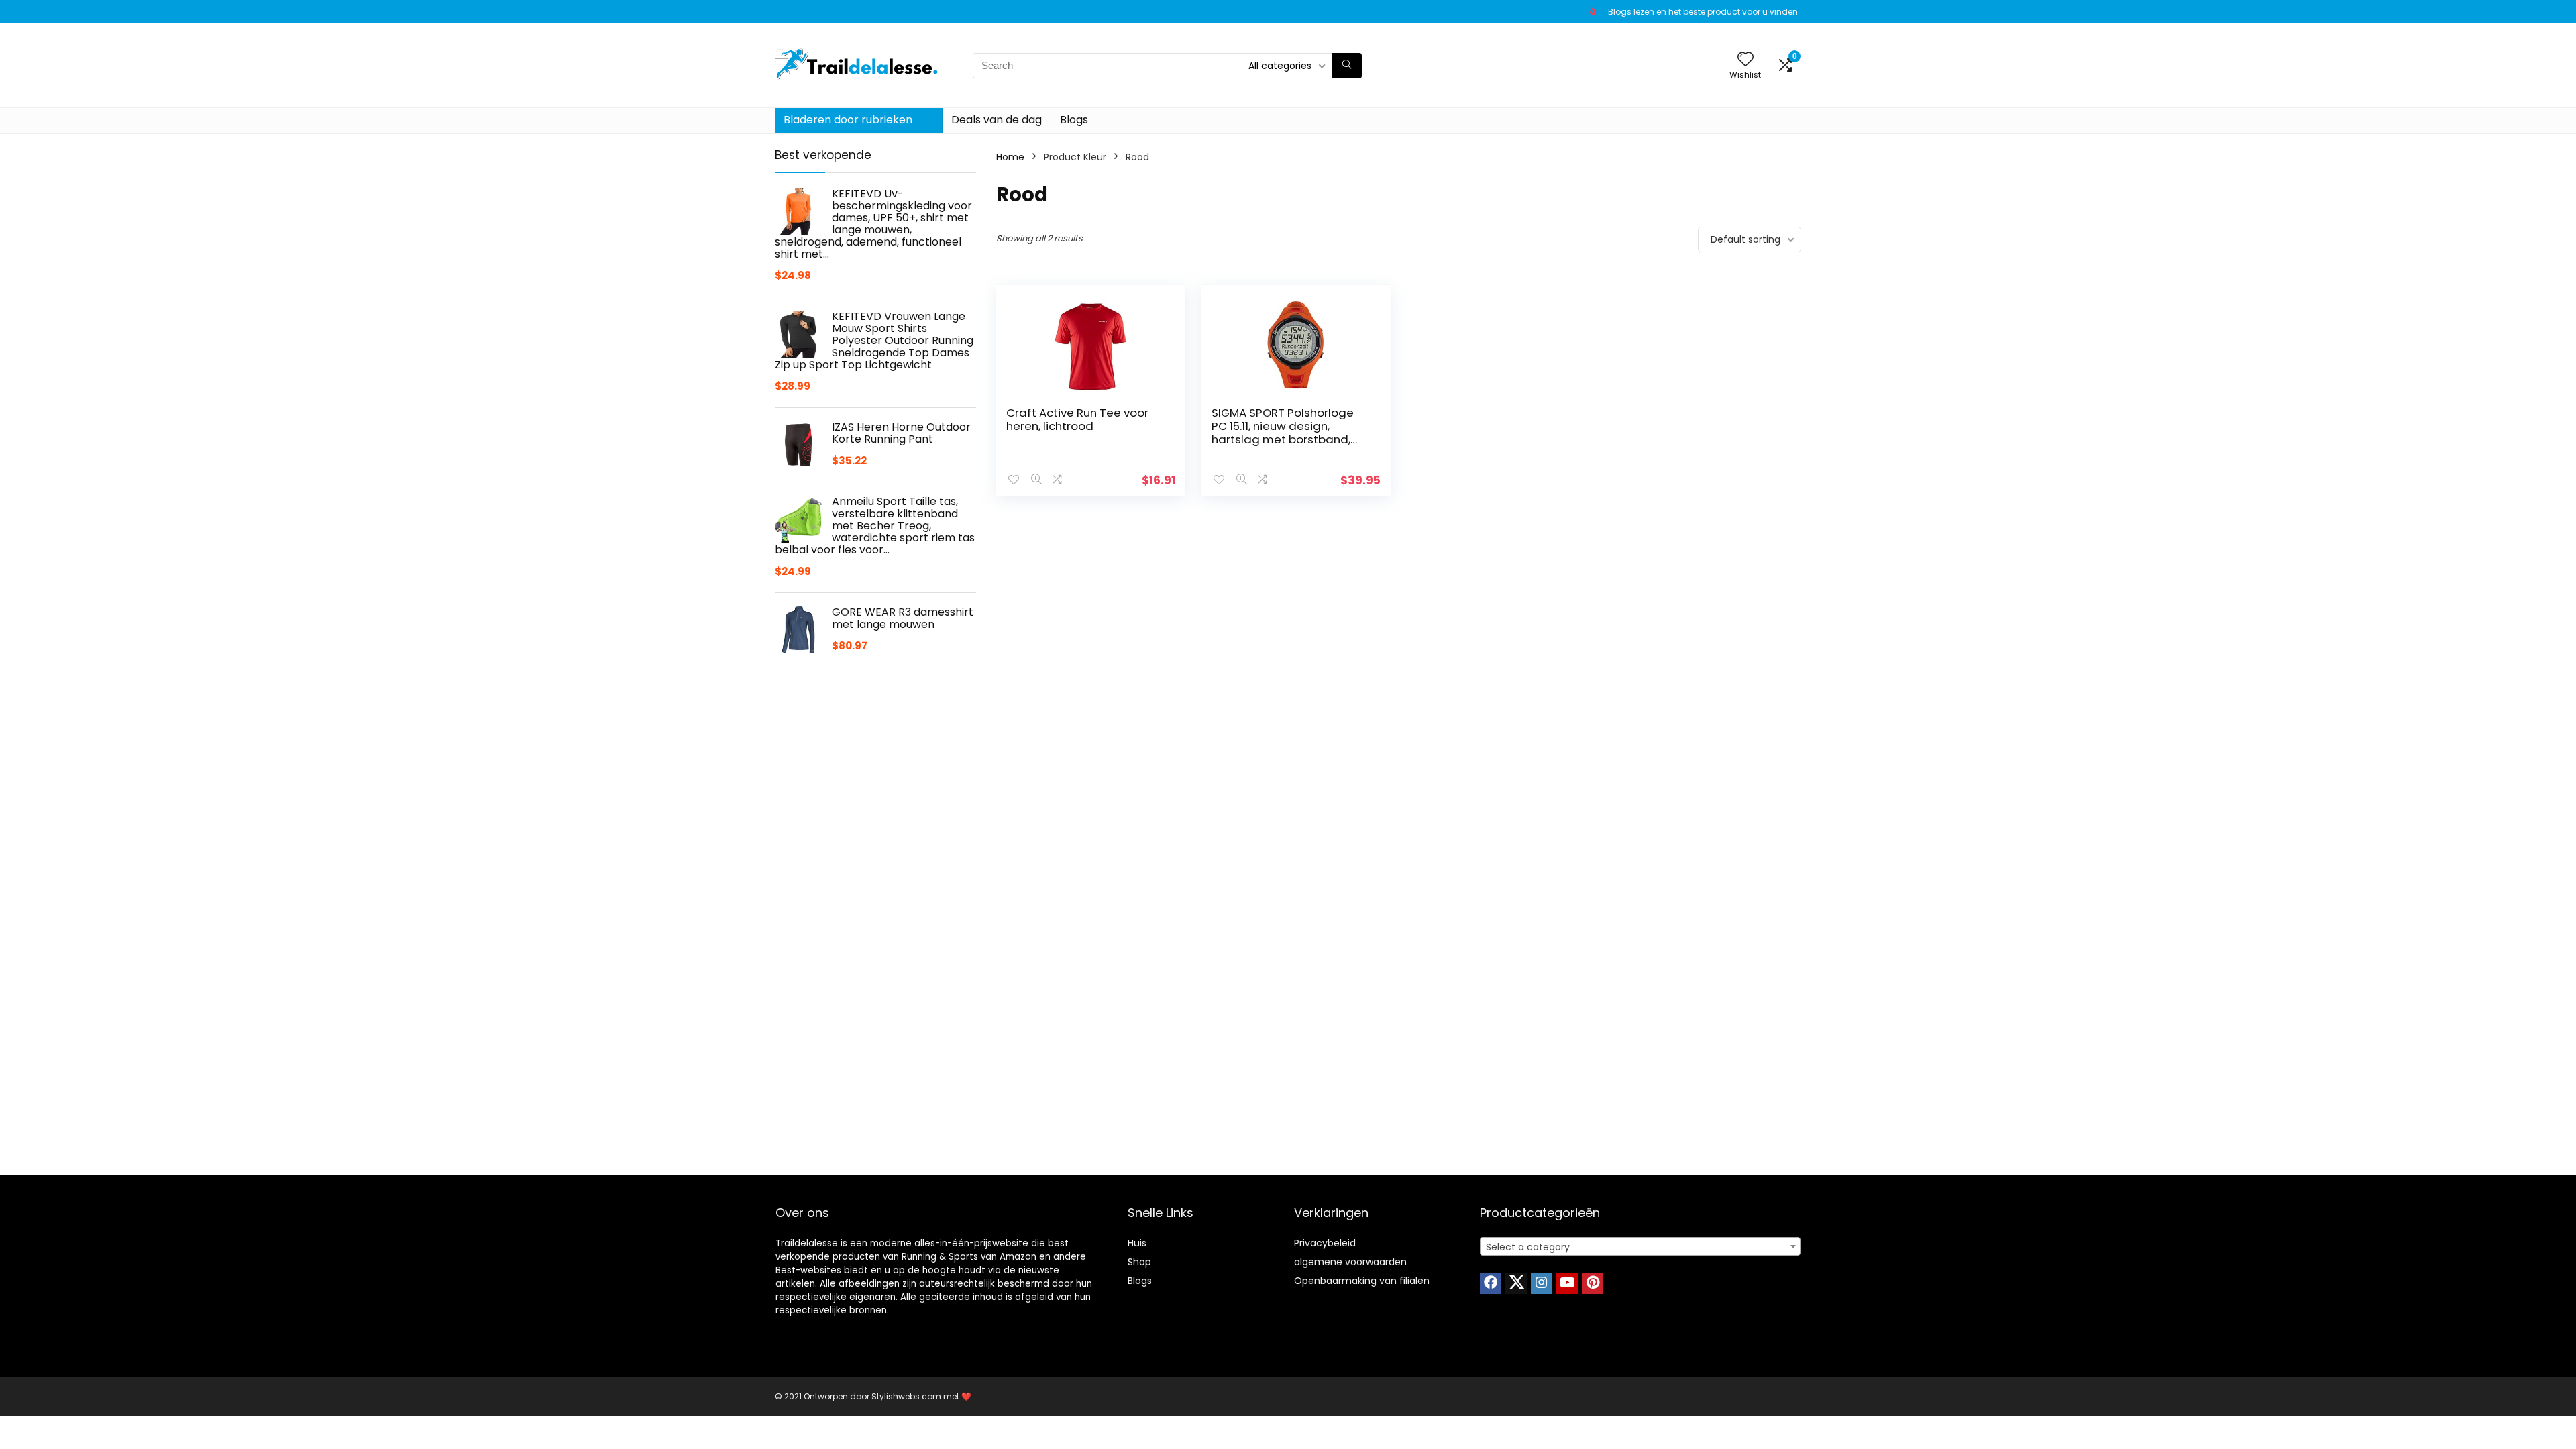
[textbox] (1640, 1247)
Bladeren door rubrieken (848, 120)
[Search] (1347, 66)
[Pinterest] (1593, 1283)
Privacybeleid (1325, 1243)
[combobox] (1640, 1246)
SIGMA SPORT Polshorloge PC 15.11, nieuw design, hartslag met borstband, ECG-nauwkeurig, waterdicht (1283, 439)
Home (1010, 157)
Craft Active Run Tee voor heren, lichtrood (1077, 419)
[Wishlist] (1746, 60)
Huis (1137, 1243)
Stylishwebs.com (907, 1396)
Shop (1139, 1262)
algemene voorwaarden (1350, 1262)
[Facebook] (1491, 1283)
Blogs (1074, 120)
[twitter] (1516, 1283)
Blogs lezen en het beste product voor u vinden (1703, 12)
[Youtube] (1567, 1283)
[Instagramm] (1542, 1283)
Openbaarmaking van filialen (1362, 1281)
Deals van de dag (997, 120)
